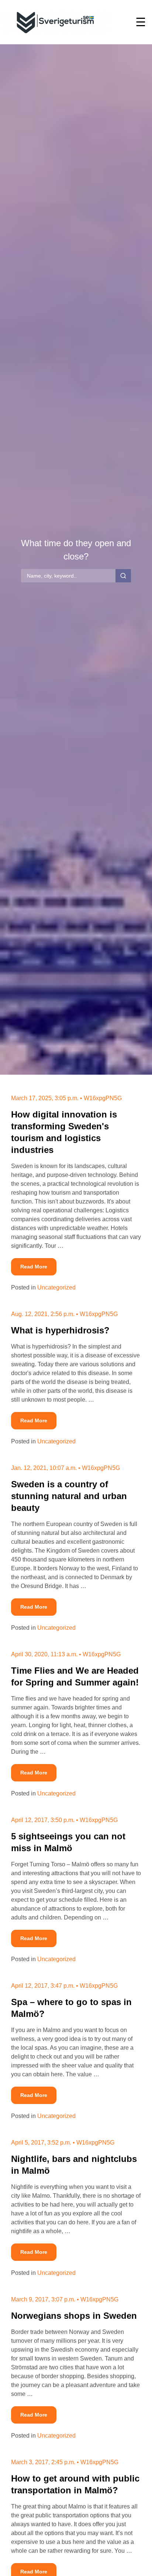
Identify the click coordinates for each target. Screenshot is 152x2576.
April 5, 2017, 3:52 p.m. (41, 2143)
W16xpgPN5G (103, 1098)
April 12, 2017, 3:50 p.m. (43, 1820)
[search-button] (123, 576)
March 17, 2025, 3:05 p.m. (45, 1098)
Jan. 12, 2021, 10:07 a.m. (44, 1468)
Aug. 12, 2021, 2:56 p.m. (43, 1314)
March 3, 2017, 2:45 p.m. (43, 2462)
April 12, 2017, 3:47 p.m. (43, 1986)
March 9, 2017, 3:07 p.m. (43, 2299)
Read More (38, 1267)
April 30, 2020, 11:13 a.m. (44, 1654)
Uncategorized (56, 1287)
